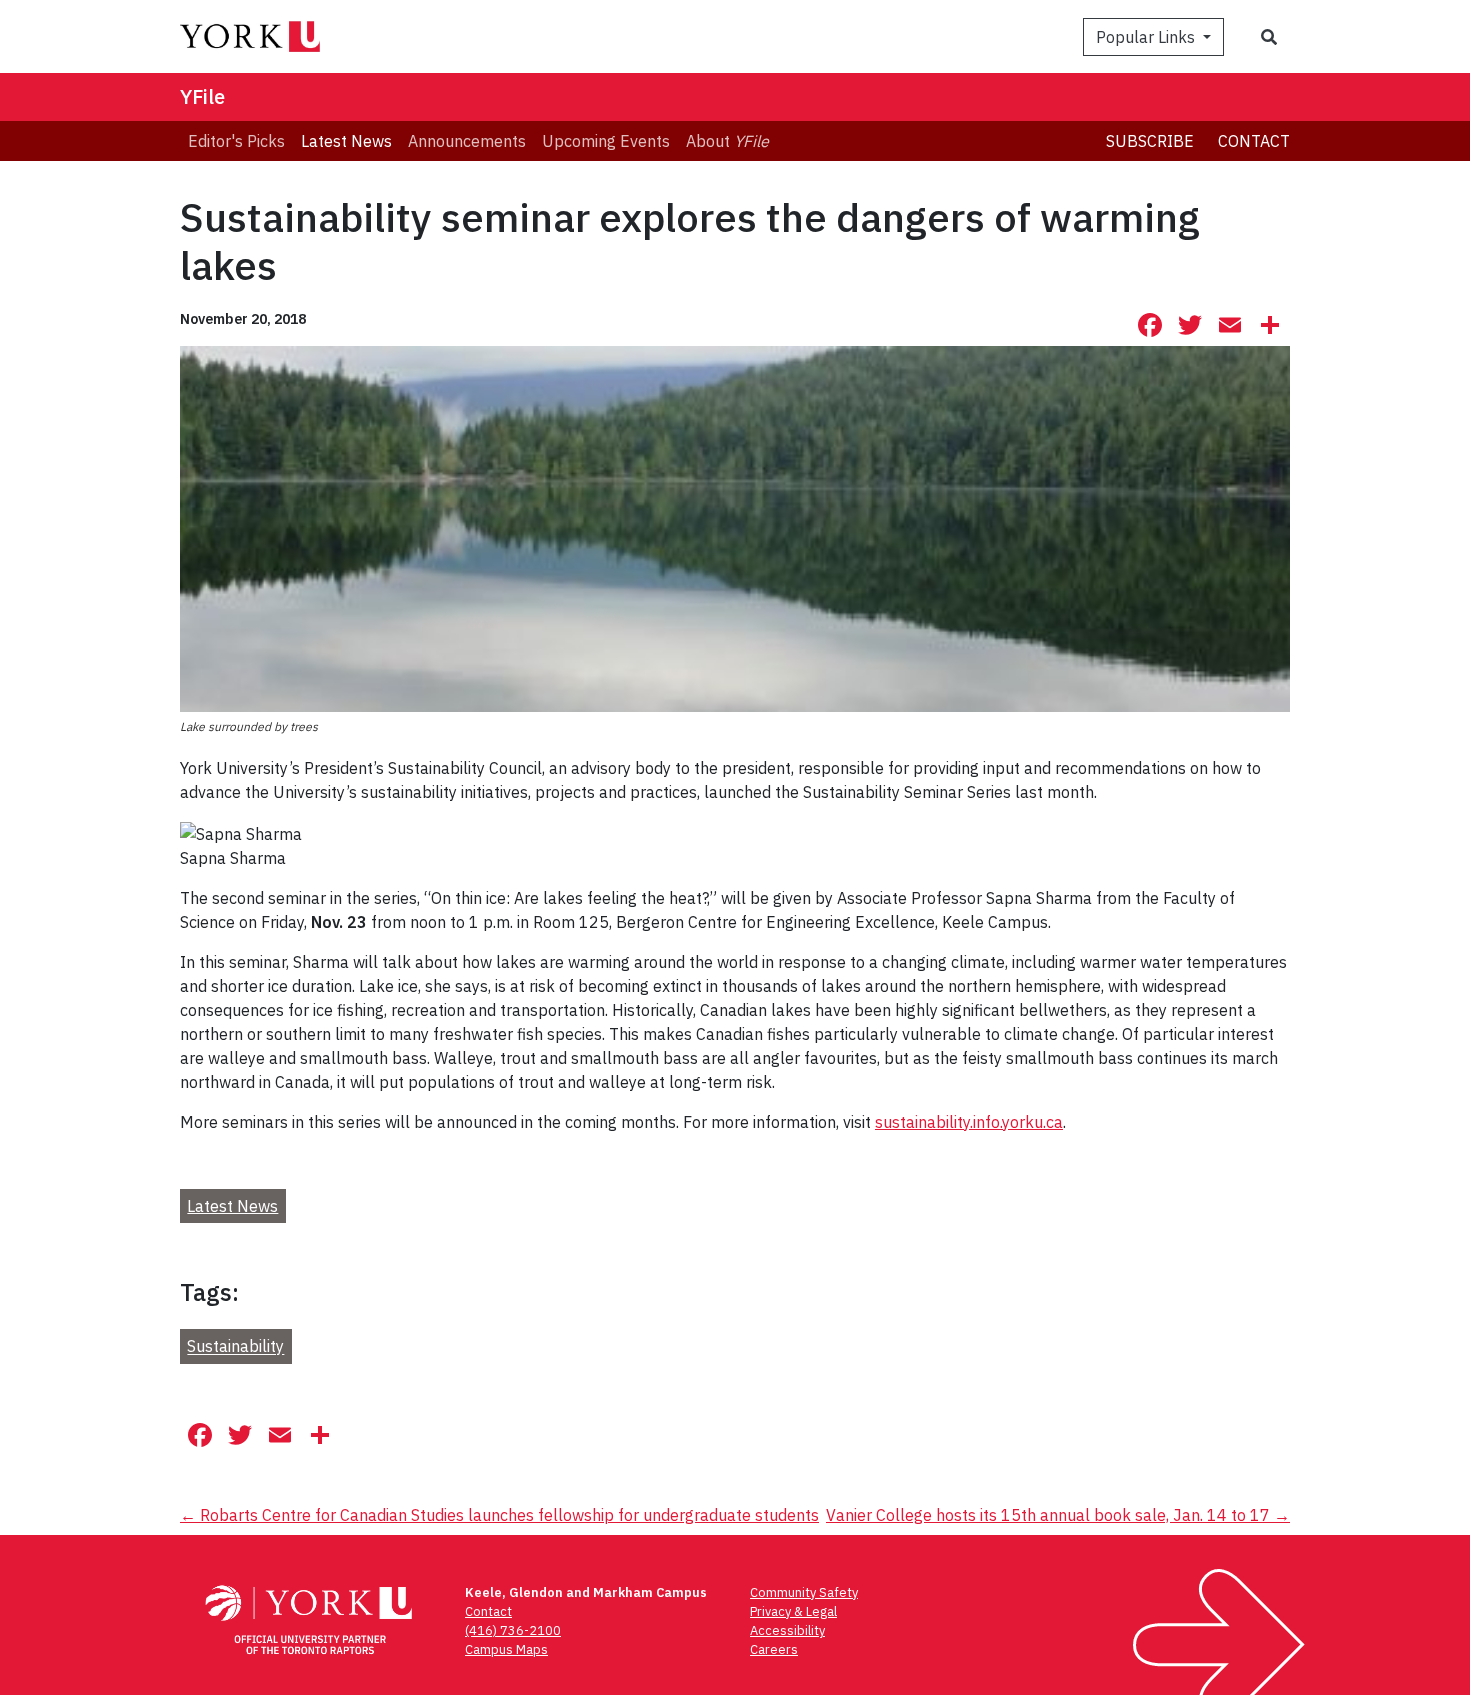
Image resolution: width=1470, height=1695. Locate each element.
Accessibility (787, 1630)
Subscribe (1150, 141)
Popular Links (1147, 37)
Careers (774, 1649)
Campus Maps (506, 1649)
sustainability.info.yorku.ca (969, 1122)
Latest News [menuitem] (346, 141)
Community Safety (804, 1592)
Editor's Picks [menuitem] (236, 141)
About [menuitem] (727, 141)
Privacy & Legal (793, 1611)
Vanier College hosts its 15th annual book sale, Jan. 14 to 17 (1058, 1515)
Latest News (232, 1206)
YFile (202, 96)
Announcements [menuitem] (467, 141)
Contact (1254, 141)
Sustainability (235, 1347)
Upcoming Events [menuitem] (606, 141)
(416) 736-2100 (513, 1630)
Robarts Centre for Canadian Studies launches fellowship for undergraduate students (499, 1515)
